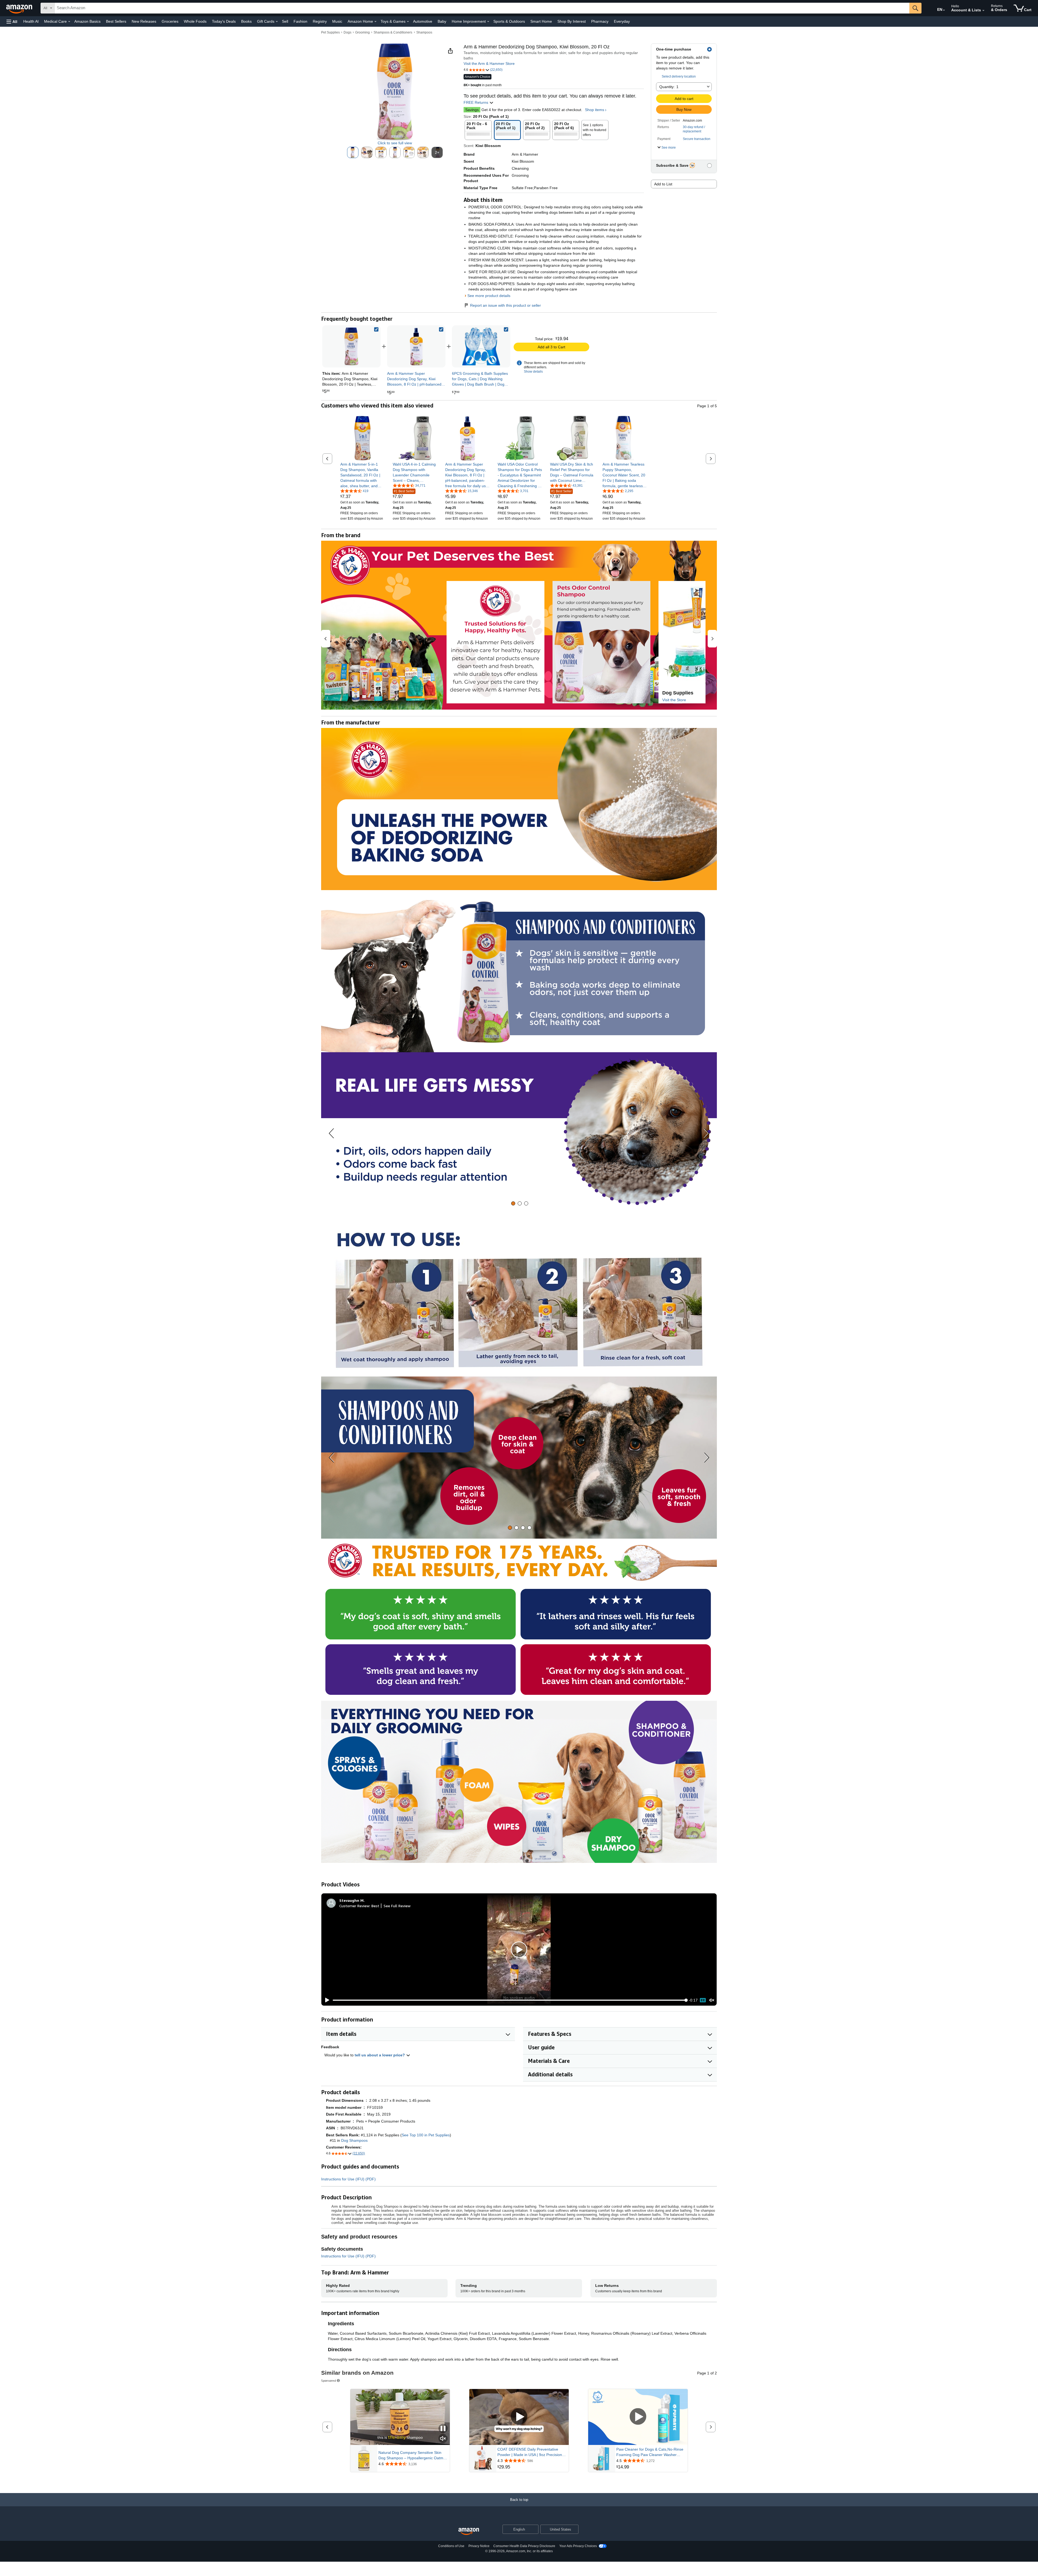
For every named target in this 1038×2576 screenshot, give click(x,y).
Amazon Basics (87, 21)
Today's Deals (224, 21)
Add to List (663, 184)
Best (375, 1906)
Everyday (622, 21)
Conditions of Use (451, 2546)
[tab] (513, 1203)
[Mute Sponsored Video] (443, 2439)
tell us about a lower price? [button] (380, 2055)
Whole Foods (195, 21)
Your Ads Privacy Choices (578, 2546)
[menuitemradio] (703, 2000)
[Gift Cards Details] (277, 22)
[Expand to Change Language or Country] (944, 10)
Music (337, 21)
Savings (472, 110)
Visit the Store (674, 700)
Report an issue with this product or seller (505, 305)
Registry (320, 21)
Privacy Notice (479, 2546)
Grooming (362, 32)
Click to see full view (395, 143)
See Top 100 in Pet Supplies (426, 2135)
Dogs (347, 32)
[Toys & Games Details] (408, 22)
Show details (533, 372)
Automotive (423, 21)
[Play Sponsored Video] (519, 2417)
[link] (416, 346)
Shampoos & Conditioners (393, 32)
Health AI (31, 21)
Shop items (595, 110)
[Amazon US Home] (469, 2532)
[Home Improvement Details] (488, 22)
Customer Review (354, 1906)
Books (246, 21)
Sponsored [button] (329, 2380)
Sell (285, 21)
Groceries (170, 21)
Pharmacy (600, 21)
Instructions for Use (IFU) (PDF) (348, 2179)
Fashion (300, 21)
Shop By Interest (572, 21)
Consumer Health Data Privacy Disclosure (524, 2546)
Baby (442, 21)
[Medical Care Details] (69, 22)
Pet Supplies (330, 32)
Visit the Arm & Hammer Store (489, 64)
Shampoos (424, 32)
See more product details (489, 296)
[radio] (353, 152)
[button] (12, 21)
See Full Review (397, 1906)
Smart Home (541, 21)
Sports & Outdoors (509, 21)
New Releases (144, 21)
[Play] (326, 2000)
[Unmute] (712, 2000)
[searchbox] (482, 8)
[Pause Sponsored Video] (443, 2429)
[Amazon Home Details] (375, 22)
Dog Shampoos (354, 2140)
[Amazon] (20, 8)
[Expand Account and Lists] (983, 11)
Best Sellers (116, 21)
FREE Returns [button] (476, 102)
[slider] (509, 2000)
